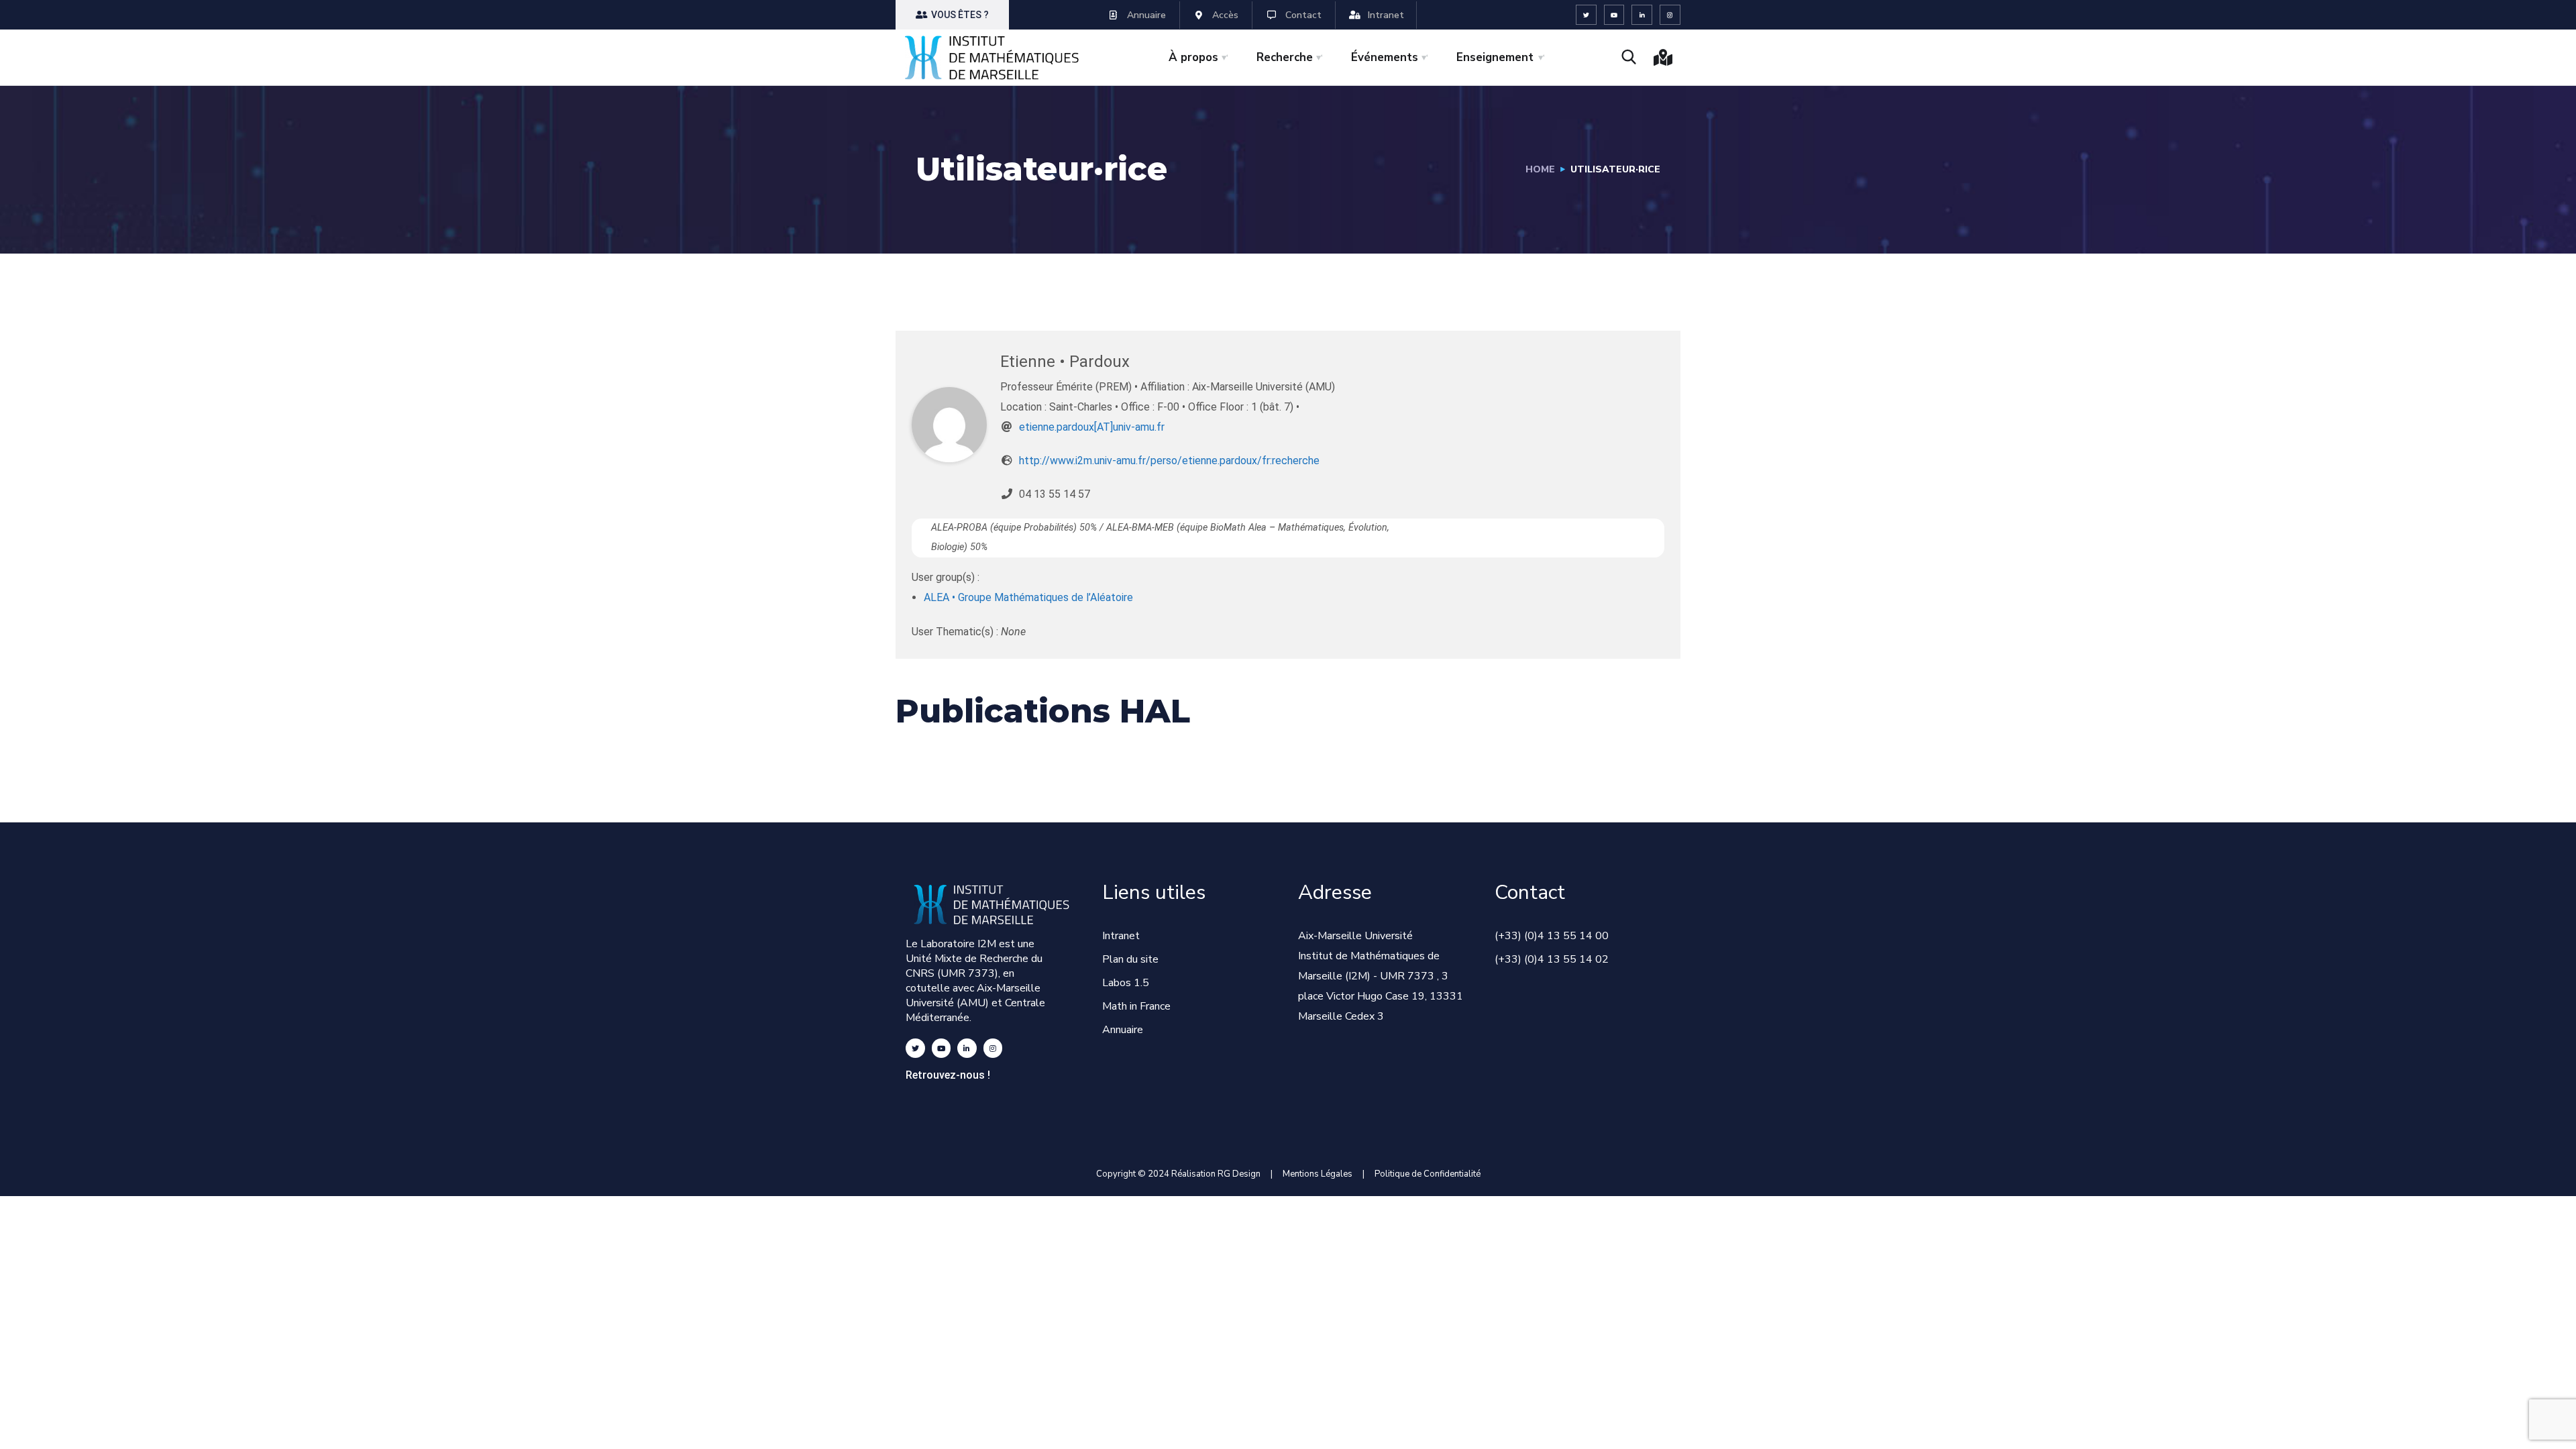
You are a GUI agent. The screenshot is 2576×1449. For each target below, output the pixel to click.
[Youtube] (1614, 15)
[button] (952, 15)
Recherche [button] (1285, 57)
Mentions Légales (1318, 1174)
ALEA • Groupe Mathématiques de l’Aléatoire (1028, 597)
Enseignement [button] (1495, 57)
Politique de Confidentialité (1428, 1174)
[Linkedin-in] (1642, 15)
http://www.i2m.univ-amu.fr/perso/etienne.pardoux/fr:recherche (1169, 461)
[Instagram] (1670, 15)
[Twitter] (1586, 15)
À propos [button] (1193, 57)
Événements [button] (1385, 57)
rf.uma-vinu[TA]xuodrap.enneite (1092, 427)
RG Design (1244, 1174)
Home (1540, 169)
